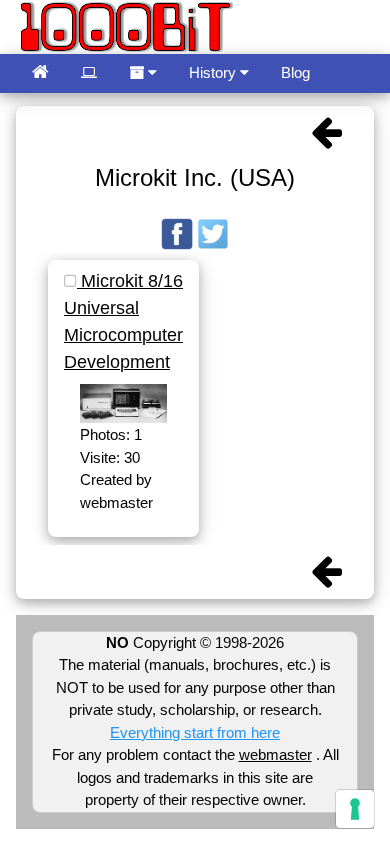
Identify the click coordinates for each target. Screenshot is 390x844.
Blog (295, 72)
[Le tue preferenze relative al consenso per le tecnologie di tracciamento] (355, 809)
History (214, 72)
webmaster (275, 754)
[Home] (40, 73)
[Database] (89, 73)
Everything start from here (195, 732)
